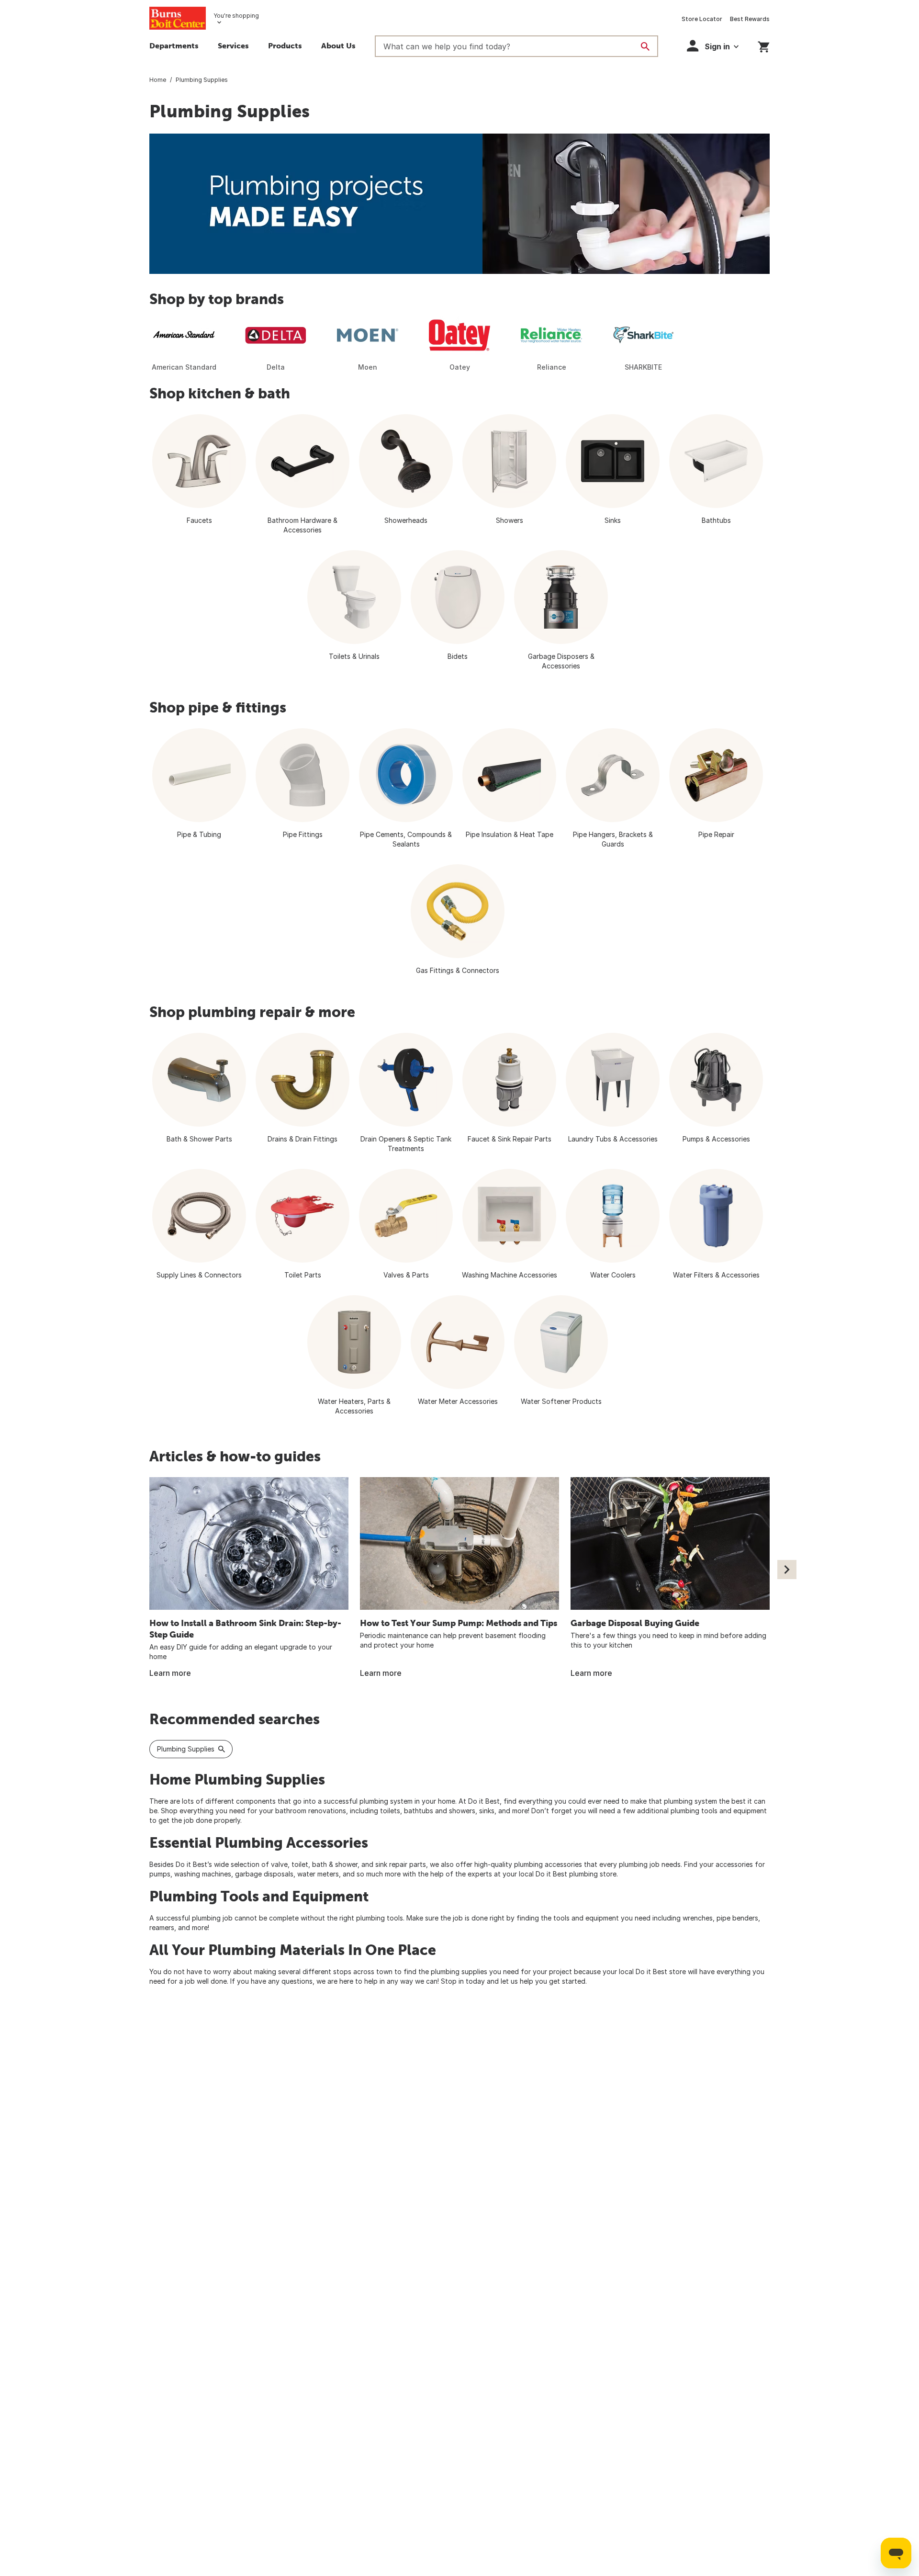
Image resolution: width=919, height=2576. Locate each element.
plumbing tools (380, 1918)
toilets (390, 1811)
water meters (318, 1874)
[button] (233, 47)
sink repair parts (401, 1864)
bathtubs (419, 1811)
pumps (160, 1874)
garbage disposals (264, 1874)
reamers (162, 1927)
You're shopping (236, 16)
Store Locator (702, 19)
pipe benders (737, 1918)
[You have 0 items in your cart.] (764, 45)
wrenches (698, 1918)
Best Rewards (750, 19)
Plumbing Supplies (186, 1749)
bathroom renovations (311, 1811)
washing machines (203, 1874)
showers (462, 1811)
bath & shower (335, 1864)
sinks (487, 1811)
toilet (300, 1864)
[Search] (645, 46)
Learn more (170, 1673)
